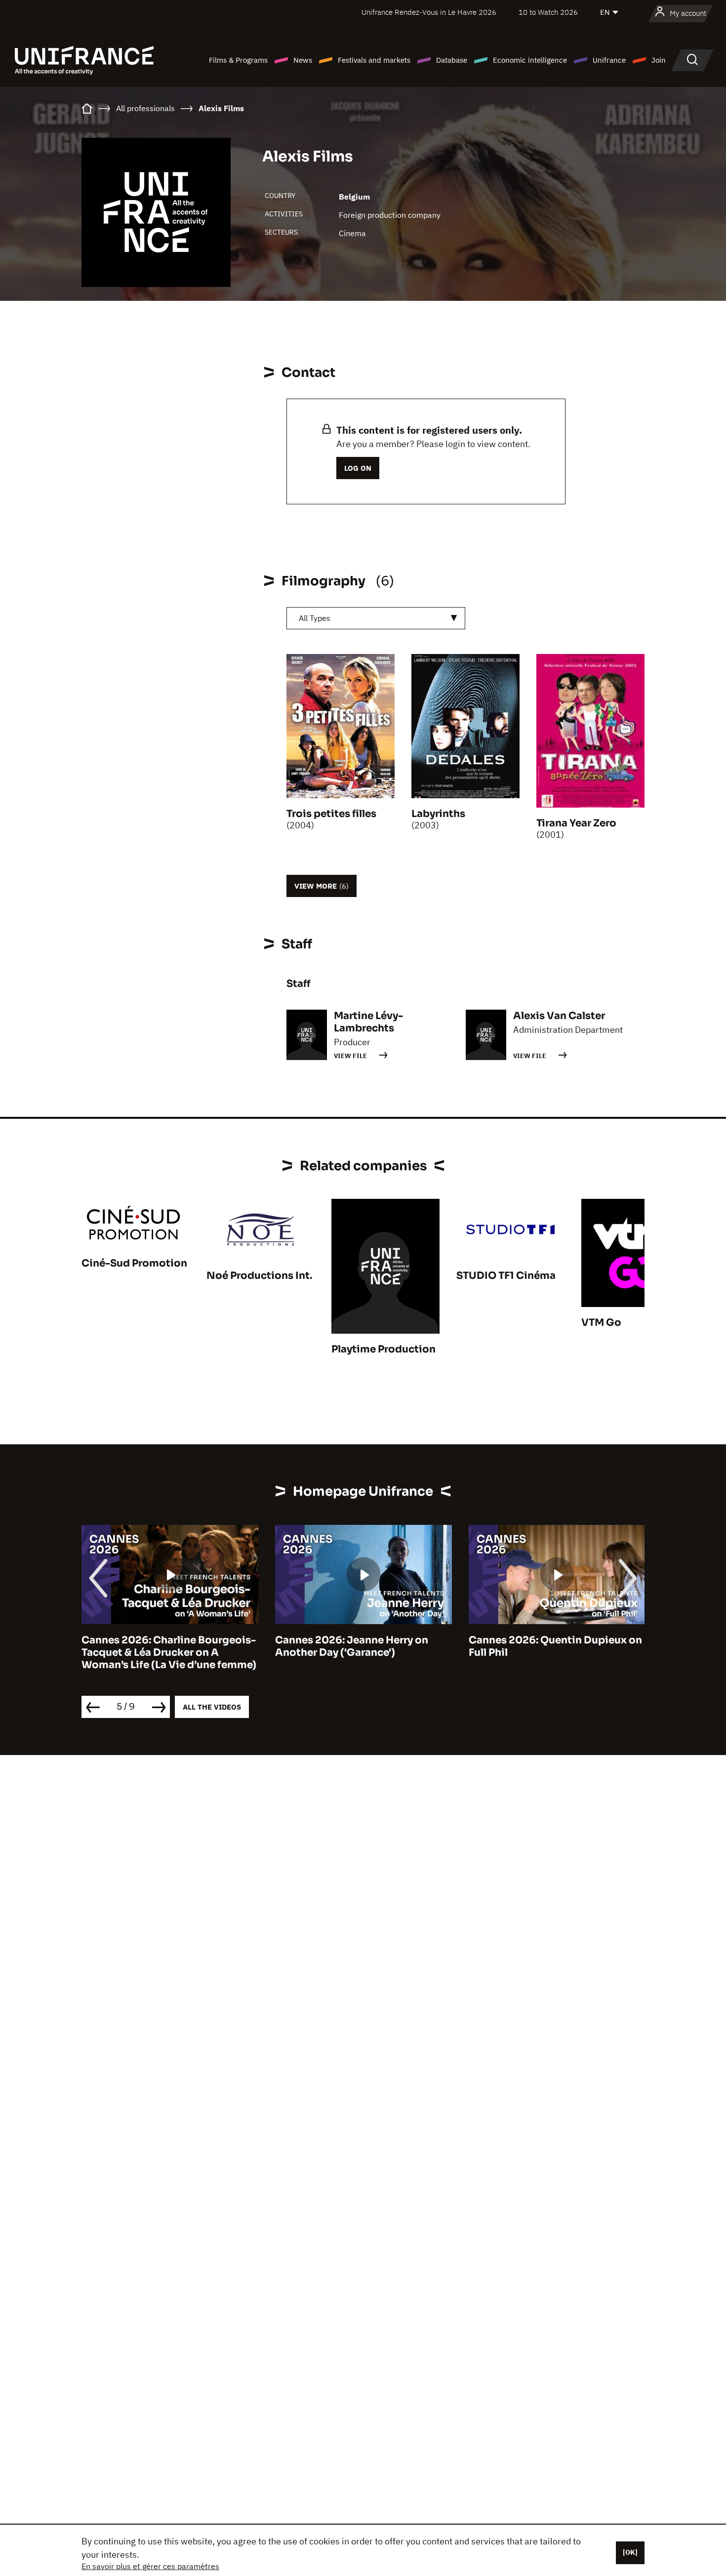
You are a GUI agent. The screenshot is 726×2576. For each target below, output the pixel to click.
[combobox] (376, 618)
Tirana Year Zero (576, 823)
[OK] (630, 2552)
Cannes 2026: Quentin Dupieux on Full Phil (555, 1646)
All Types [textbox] (315, 618)
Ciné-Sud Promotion (134, 1263)
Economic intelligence (530, 60)
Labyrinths (438, 814)
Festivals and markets (374, 60)
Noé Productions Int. (259, 1276)
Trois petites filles (331, 814)
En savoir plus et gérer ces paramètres (150, 2566)
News (303, 60)
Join (659, 60)
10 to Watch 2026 (548, 12)
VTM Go (601, 1323)
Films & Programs (238, 60)
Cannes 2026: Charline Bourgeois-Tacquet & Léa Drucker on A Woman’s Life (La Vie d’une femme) (169, 1653)
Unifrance (609, 60)
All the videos (212, 1707)
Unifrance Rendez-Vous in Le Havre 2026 (429, 12)
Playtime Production (383, 1349)
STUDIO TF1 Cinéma (506, 1276)
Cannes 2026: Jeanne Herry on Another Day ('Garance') (352, 1646)
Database (452, 60)
